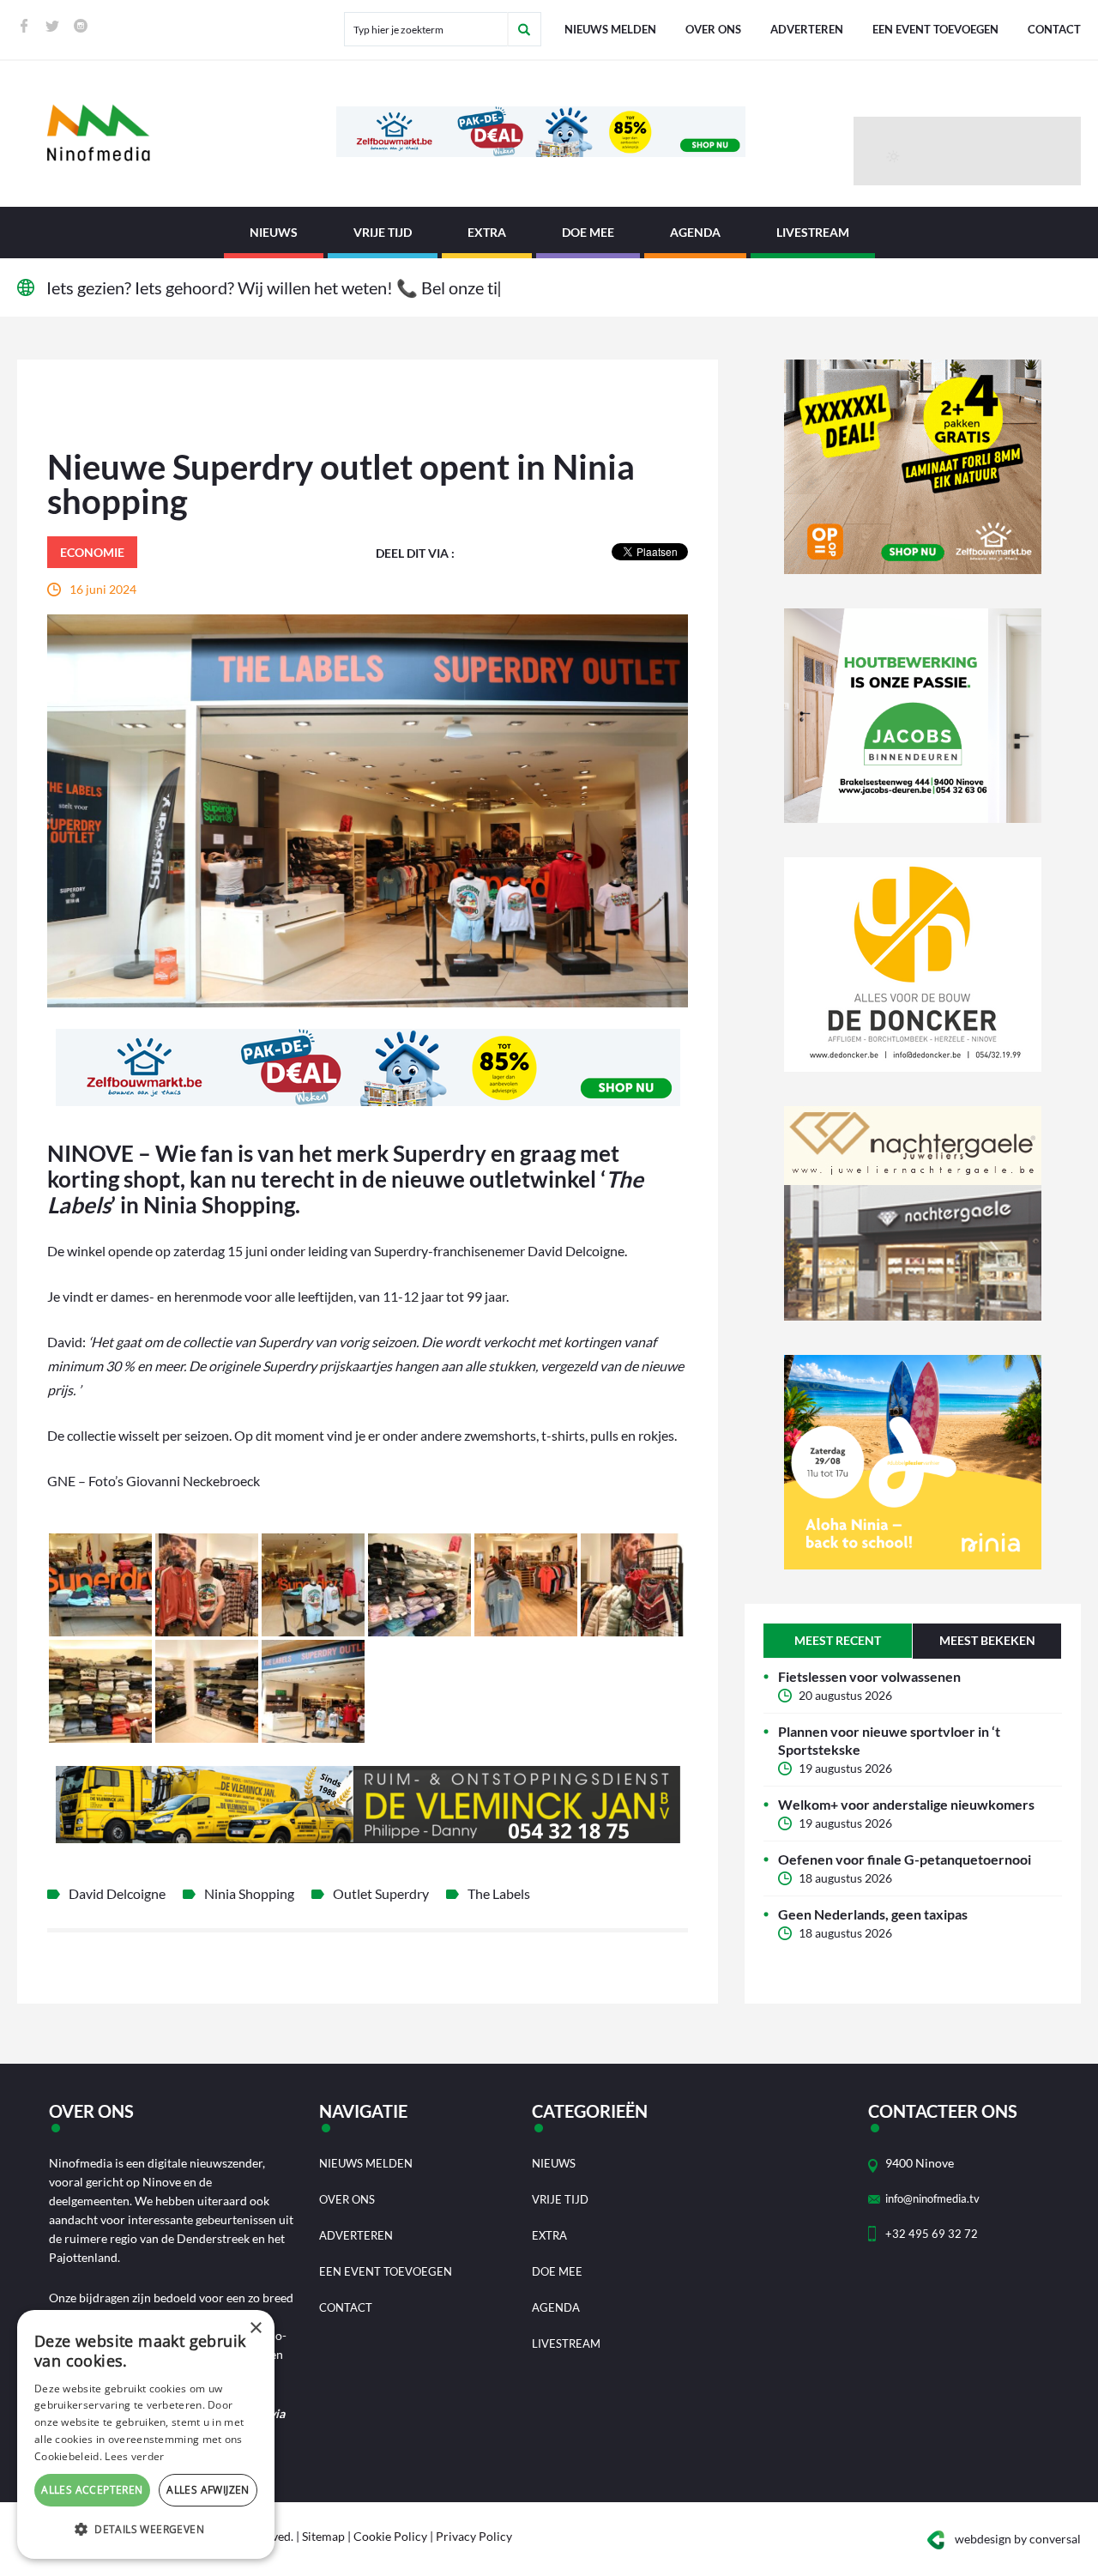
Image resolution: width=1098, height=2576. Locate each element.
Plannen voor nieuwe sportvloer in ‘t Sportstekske (889, 1740)
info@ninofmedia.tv (932, 2198)
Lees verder (134, 2456)
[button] (146, 2530)
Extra (487, 232)
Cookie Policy (390, 2536)
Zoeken (524, 29)
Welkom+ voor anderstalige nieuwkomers (906, 1804)
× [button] (255, 2328)
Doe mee (588, 232)
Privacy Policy (474, 2536)
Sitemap (323, 2536)
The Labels (499, 1893)
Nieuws (274, 232)
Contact (1054, 29)
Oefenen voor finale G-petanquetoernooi (905, 1859)
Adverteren (807, 29)
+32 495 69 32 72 (932, 2234)
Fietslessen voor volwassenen (869, 1676)
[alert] (146, 2434)
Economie (92, 552)
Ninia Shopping (249, 1893)
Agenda (695, 232)
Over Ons (713, 29)
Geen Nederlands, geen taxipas (873, 1914)
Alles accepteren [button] (92, 2490)
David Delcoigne (117, 1893)
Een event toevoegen (935, 29)
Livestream (813, 232)
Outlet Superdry (381, 1893)
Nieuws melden (610, 29)
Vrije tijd (383, 232)
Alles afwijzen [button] (208, 2490)
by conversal (1018, 2539)
